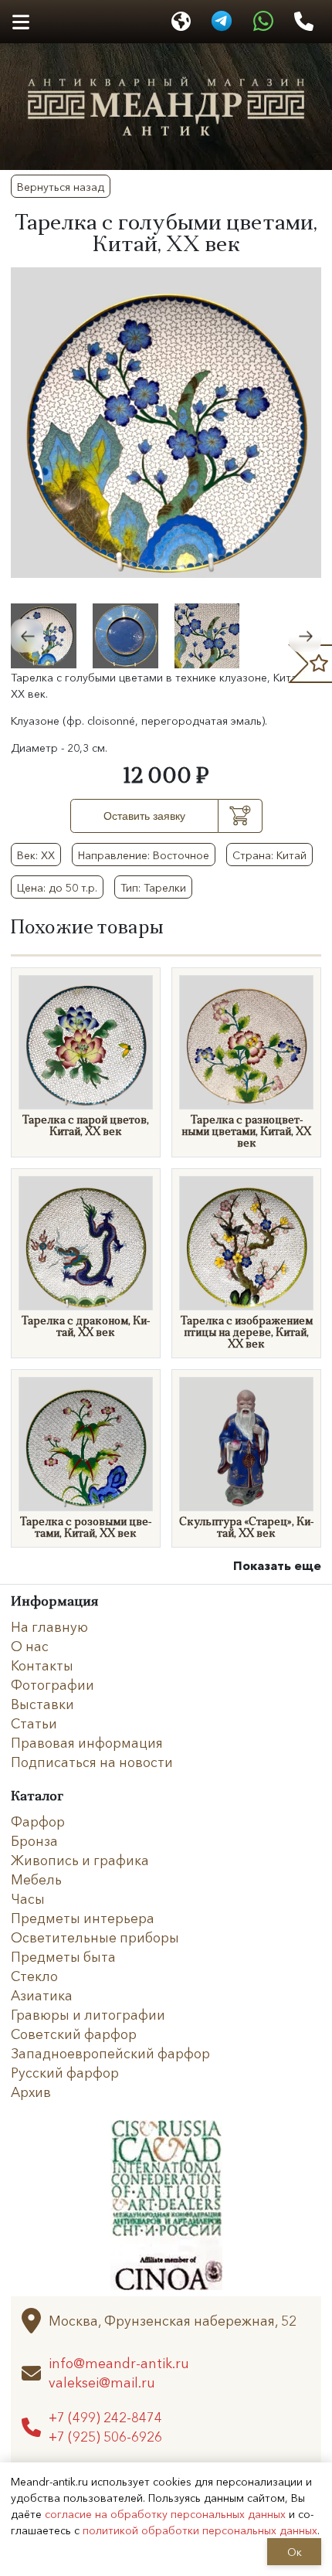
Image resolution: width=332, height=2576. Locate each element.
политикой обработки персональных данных (200, 2530)
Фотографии (53, 1684)
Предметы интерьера (83, 1918)
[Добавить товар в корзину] (241, 816)
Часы (28, 1898)
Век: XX (36, 855)
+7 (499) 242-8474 (105, 2417)
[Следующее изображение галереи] (305, 636)
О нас (30, 1646)
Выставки (42, 1704)
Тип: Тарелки (153, 887)
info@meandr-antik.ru (119, 2363)
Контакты (42, 1665)
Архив (31, 2092)
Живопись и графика (80, 1860)
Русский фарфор (65, 2072)
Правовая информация (87, 1742)
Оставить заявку (144, 816)
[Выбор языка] (181, 22)
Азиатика (42, 1995)
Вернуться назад (61, 186)
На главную (49, 1626)
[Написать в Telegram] (221, 22)
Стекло (34, 1976)
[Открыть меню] (20, 22)
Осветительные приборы (95, 1937)
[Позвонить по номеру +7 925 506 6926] (303, 22)
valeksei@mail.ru (102, 2382)
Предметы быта (63, 1956)
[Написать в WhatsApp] (264, 22)
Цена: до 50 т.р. (57, 887)
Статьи (34, 1723)
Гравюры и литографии (88, 2014)
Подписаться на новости (92, 1762)
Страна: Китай (269, 855)
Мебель (36, 1879)
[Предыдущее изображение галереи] (27, 636)
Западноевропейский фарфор (110, 2053)
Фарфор (38, 1821)
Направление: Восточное (144, 855)
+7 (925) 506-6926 (105, 2437)
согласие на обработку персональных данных (165, 2513)
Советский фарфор (74, 2034)
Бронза (34, 1840)
